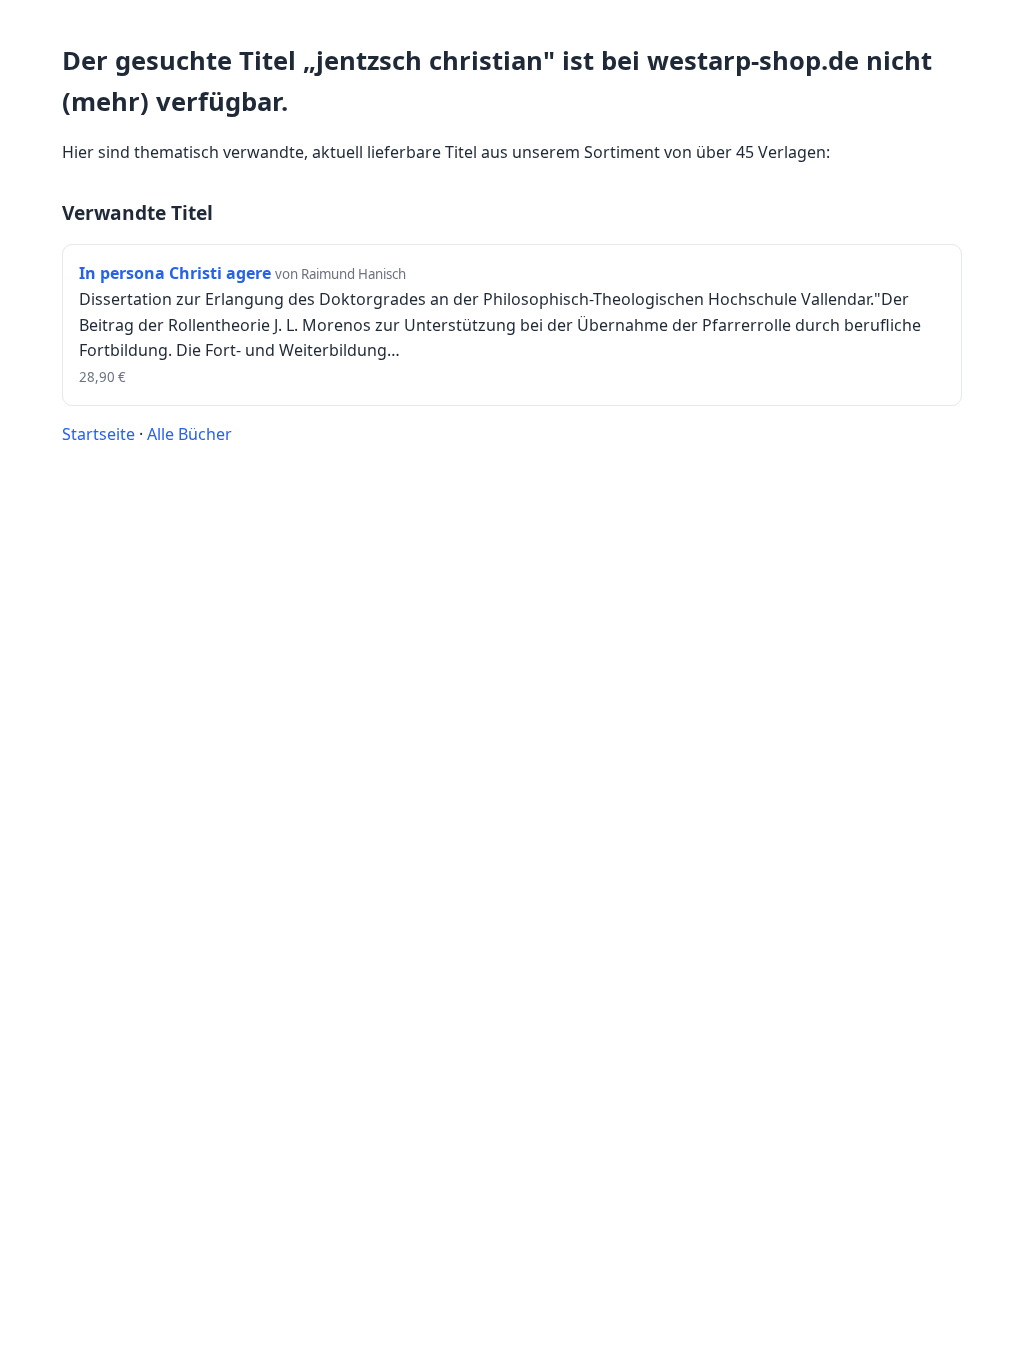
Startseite (98, 434)
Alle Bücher (189, 434)
